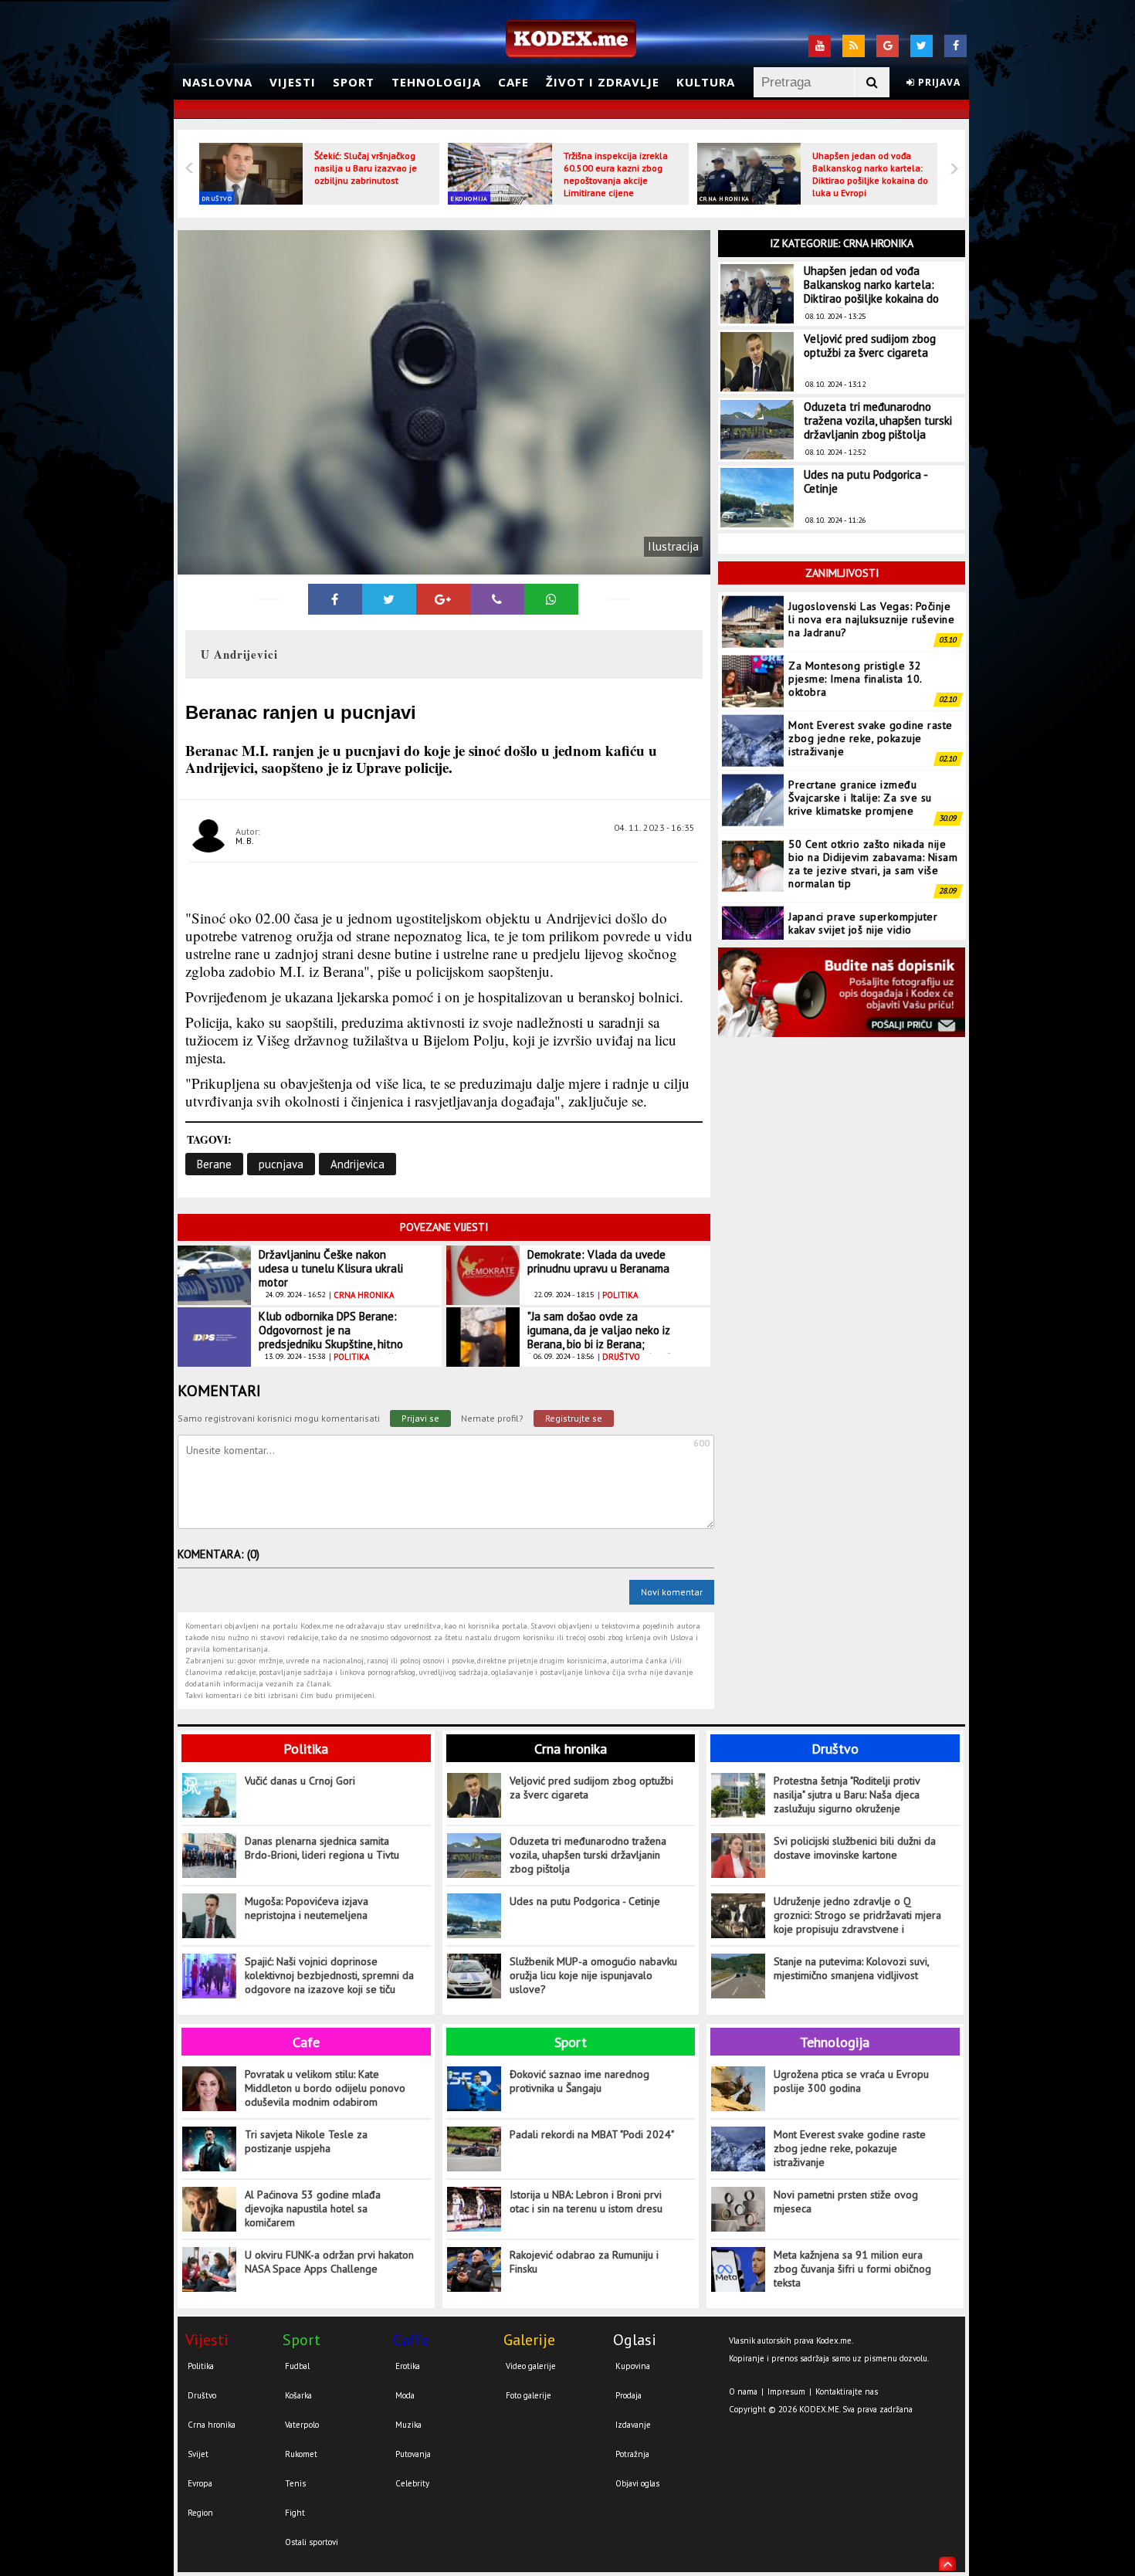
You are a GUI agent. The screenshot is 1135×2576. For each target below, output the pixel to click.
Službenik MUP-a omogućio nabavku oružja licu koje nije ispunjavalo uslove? (593, 1975)
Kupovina (633, 2366)
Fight (295, 2513)
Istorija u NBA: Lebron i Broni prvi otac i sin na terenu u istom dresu (586, 2201)
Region (200, 2513)
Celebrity (412, 2483)
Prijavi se (420, 1418)
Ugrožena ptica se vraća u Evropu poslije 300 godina (851, 2081)
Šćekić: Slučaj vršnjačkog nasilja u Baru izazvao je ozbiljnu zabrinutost (366, 168)
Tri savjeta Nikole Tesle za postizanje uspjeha (306, 2141)
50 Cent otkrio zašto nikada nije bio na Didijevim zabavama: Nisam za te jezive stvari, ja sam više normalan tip (873, 864)
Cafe (513, 82)
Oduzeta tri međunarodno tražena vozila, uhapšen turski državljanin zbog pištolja (878, 420)
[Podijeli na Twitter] (389, 599)
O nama (743, 2391)
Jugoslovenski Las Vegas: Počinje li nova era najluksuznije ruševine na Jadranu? (871, 619)
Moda (405, 2395)
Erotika (408, 2366)
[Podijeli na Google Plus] (443, 599)
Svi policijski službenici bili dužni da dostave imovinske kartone (855, 1848)
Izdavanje (633, 2425)
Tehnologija (436, 82)
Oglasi (635, 2340)
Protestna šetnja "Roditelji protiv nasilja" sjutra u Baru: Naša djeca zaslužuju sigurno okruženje (847, 1795)
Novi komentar (672, 1592)
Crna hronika (725, 198)
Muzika (408, 2425)
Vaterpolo (302, 2425)
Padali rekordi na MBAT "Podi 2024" (592, 2134)
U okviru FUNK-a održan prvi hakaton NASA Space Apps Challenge (329, 2262)
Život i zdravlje (603, 82)
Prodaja (628, 2395)
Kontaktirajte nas (847, 2391)
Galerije (529, 2340)
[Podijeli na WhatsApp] (551, 599)
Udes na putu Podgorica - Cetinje (866, 481)
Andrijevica (357, 1164)
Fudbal (297, 2366)
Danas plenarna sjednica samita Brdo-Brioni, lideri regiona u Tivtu (322, 1848)
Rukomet (301, 2454)
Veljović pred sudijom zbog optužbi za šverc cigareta (870, 346)
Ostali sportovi (312, 2542)
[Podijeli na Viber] (497, 599)
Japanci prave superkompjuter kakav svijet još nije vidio (863, 923)
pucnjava (281, 1164)
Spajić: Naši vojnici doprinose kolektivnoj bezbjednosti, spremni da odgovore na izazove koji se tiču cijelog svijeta (329, 1976)
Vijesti (293, 82)
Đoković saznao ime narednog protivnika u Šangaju (579, 2081)
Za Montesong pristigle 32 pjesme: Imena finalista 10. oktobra (855, 679)
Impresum (786, 2391)
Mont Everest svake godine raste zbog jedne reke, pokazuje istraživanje (871, 738)
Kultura (706, 82)
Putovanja (413, 2454)
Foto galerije (529, 2395)
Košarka (298, 2395)
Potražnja (632, 2454)
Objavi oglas (637, 2483)
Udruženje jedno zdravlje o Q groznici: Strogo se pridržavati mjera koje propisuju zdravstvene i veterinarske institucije (857, 1915)
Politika (306, 1749)
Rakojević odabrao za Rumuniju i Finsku (584, 2262)
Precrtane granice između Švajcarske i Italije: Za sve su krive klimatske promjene (860, 798)
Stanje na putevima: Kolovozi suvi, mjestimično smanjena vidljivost (851, 1968)
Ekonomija (469, 198)
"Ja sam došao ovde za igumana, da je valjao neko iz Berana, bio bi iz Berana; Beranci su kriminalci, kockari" (599, 1337)
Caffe (411, 2340)
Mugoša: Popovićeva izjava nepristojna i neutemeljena (307, 1908)
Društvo (217, 198)
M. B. (245, 841)
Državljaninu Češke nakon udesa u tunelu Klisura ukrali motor (331, 1268)
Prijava (938, 82)
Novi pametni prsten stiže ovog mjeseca (846, 2201)
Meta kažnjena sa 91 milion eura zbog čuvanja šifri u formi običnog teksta (852, 2269)
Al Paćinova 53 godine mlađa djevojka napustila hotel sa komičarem (313, 2208)
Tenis (295, 2483)
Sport (354, 82)
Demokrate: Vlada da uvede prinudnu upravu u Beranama (598, 1261)
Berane (214, 1164)
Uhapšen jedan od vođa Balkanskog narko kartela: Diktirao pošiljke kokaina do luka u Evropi (870, 174)
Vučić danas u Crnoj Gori (300, 1781)
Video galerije (531, 2366)
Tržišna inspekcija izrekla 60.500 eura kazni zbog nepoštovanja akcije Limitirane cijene (616, 174)
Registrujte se (574, 1418)
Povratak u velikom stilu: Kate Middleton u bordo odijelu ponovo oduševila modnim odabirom (325, 2088)
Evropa (200, 2483)
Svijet (198, 2454)
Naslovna (217, 82)
